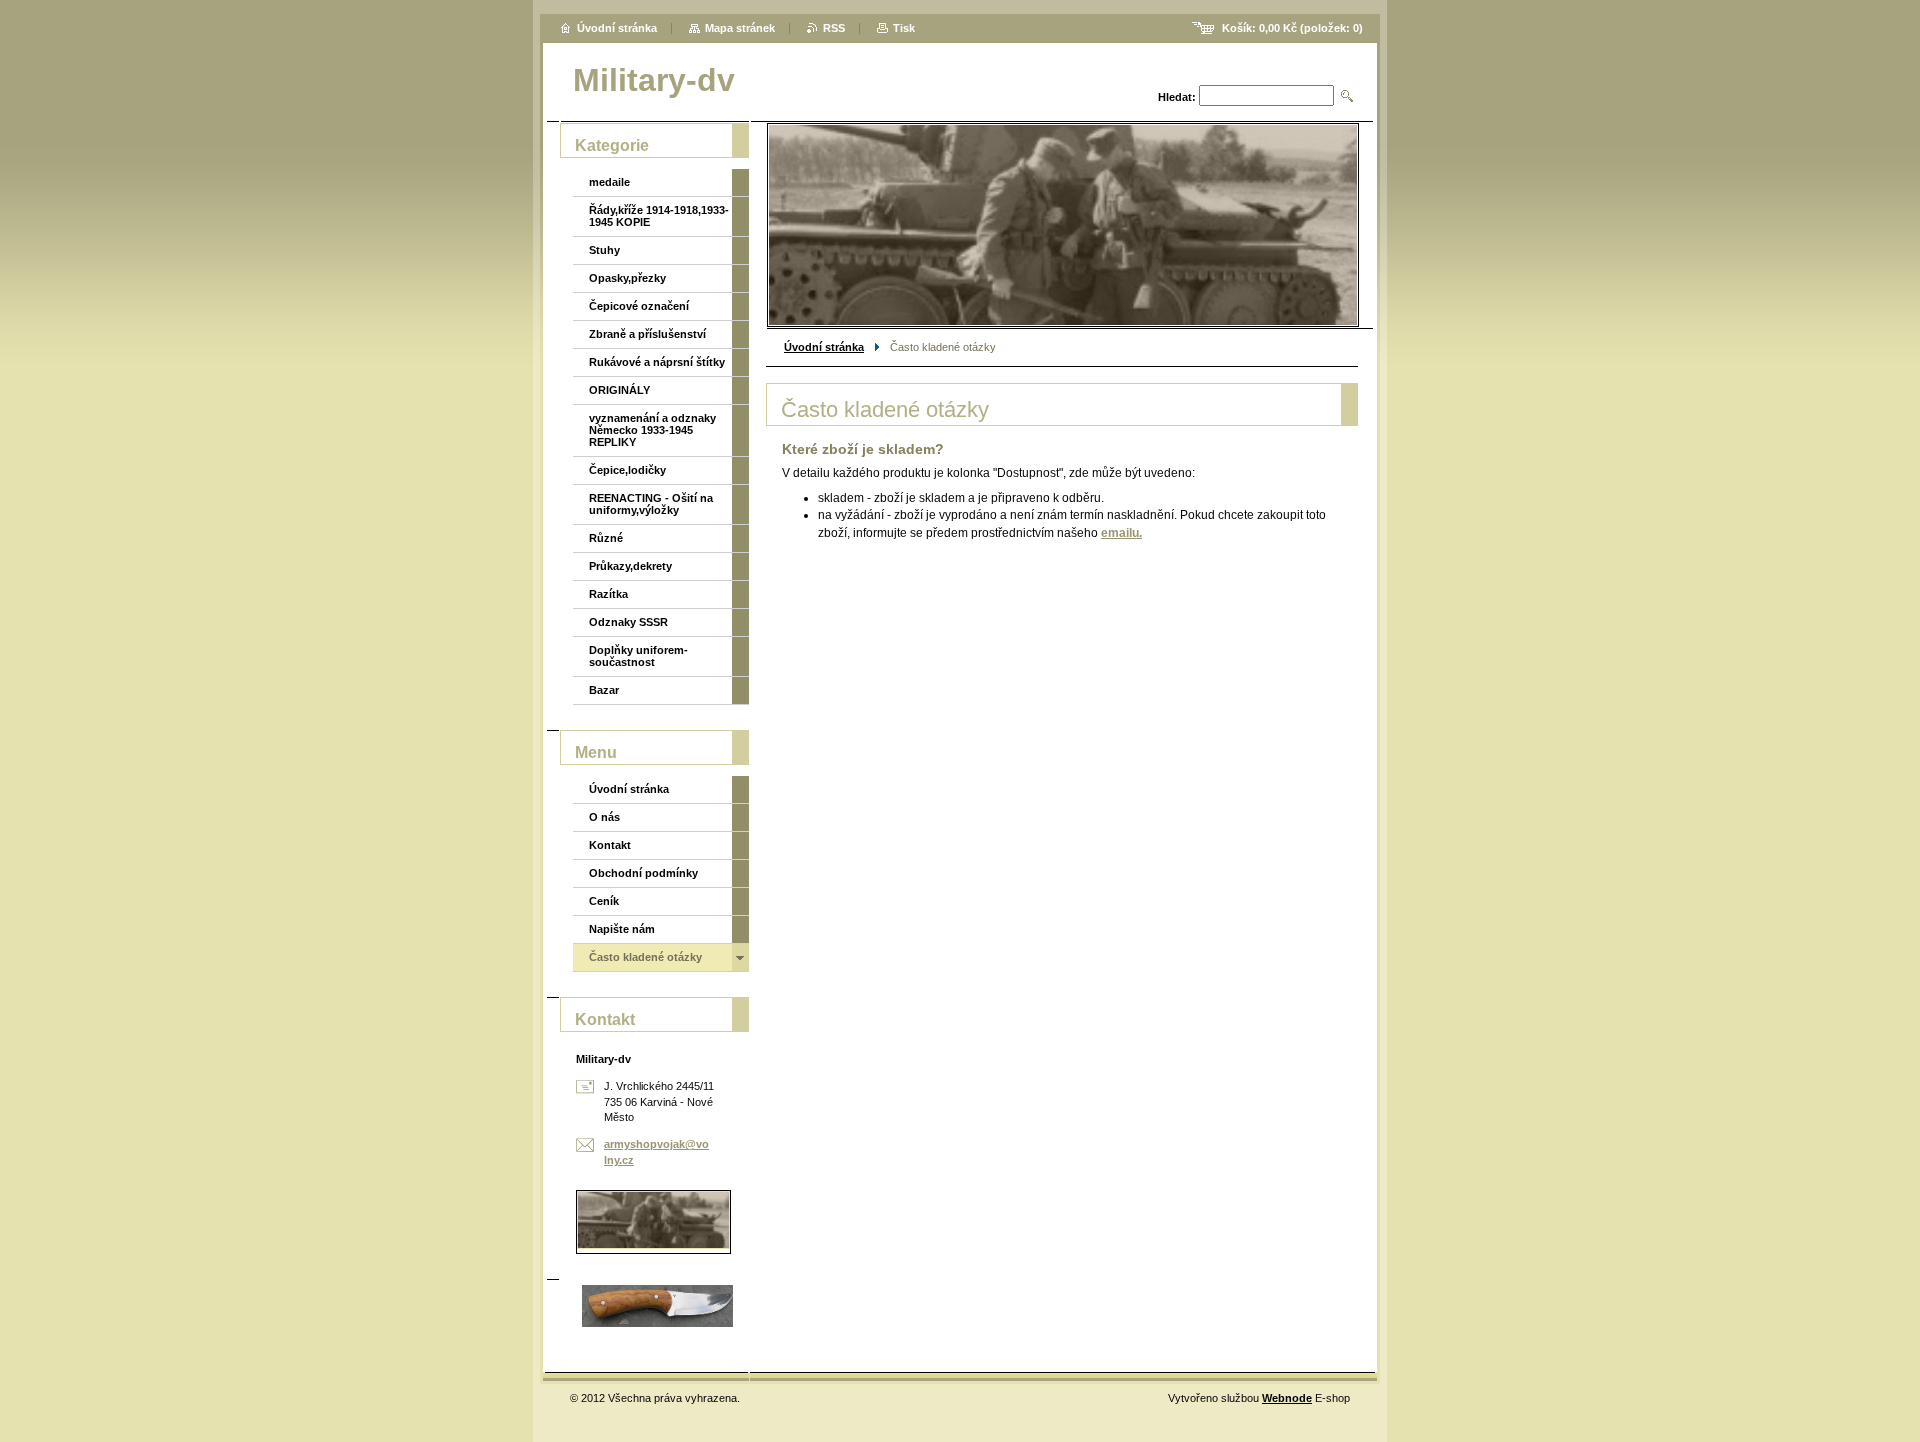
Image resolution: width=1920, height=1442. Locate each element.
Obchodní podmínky (643, 873)
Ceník (604, 901)
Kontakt (610, 845)
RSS (834, 28)
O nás (604, 817)
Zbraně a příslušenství (647, 334)
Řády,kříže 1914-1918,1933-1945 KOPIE (659, 216)
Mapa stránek (740, 28)
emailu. (1121, 533)
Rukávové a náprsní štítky (657, 362)
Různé (606, 538)
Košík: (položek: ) (1292, 28)
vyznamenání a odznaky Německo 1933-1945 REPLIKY (652, 430)
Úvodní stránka (824, 347)
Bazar (604, 690)
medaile (609, 182)
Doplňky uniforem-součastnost (638, 656)
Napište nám (622, 929)
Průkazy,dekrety (630, 566)
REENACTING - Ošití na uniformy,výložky (651, 504)
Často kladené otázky (645, 957)
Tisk (904, 28)
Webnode (1287, 1398)
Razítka (608, 594)
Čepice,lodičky (627, 470)
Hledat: (1177, 97)
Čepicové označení (639, 306)
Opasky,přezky (627, 278)
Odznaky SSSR (628, 622)
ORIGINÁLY (619, 390)
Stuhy (604, 250)
